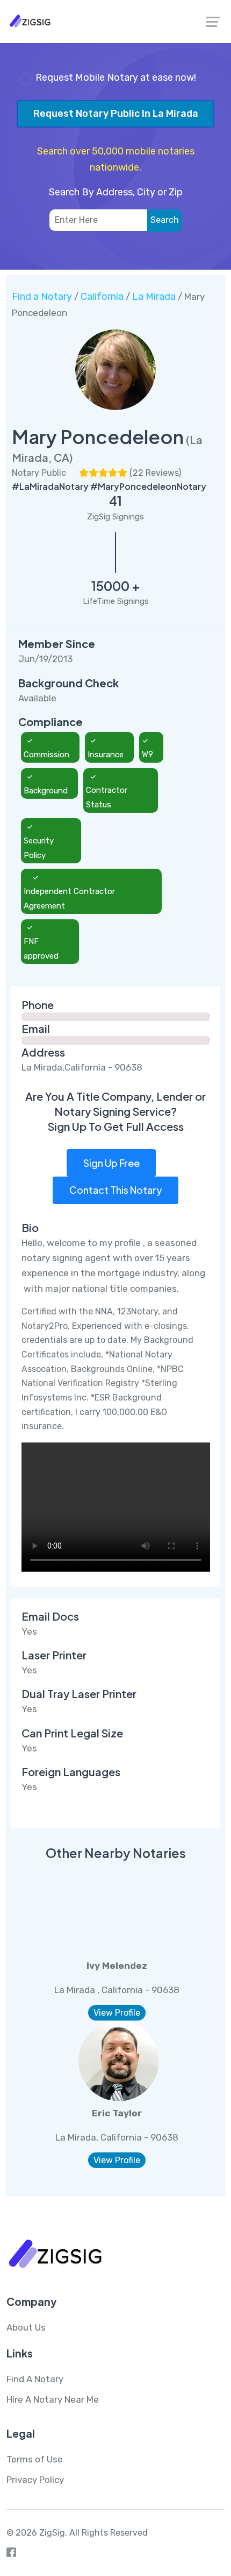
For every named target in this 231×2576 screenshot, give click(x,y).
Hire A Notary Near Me (53, 2399)
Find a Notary (42, 297)
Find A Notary (35, 2379)
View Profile (117, 2013)
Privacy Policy (35, 2480)
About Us (26, 2327)
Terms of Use (35, 2459)
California (102, 297)
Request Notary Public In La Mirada (116, 114)
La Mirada (154, 297)
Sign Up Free (111, 1163)
